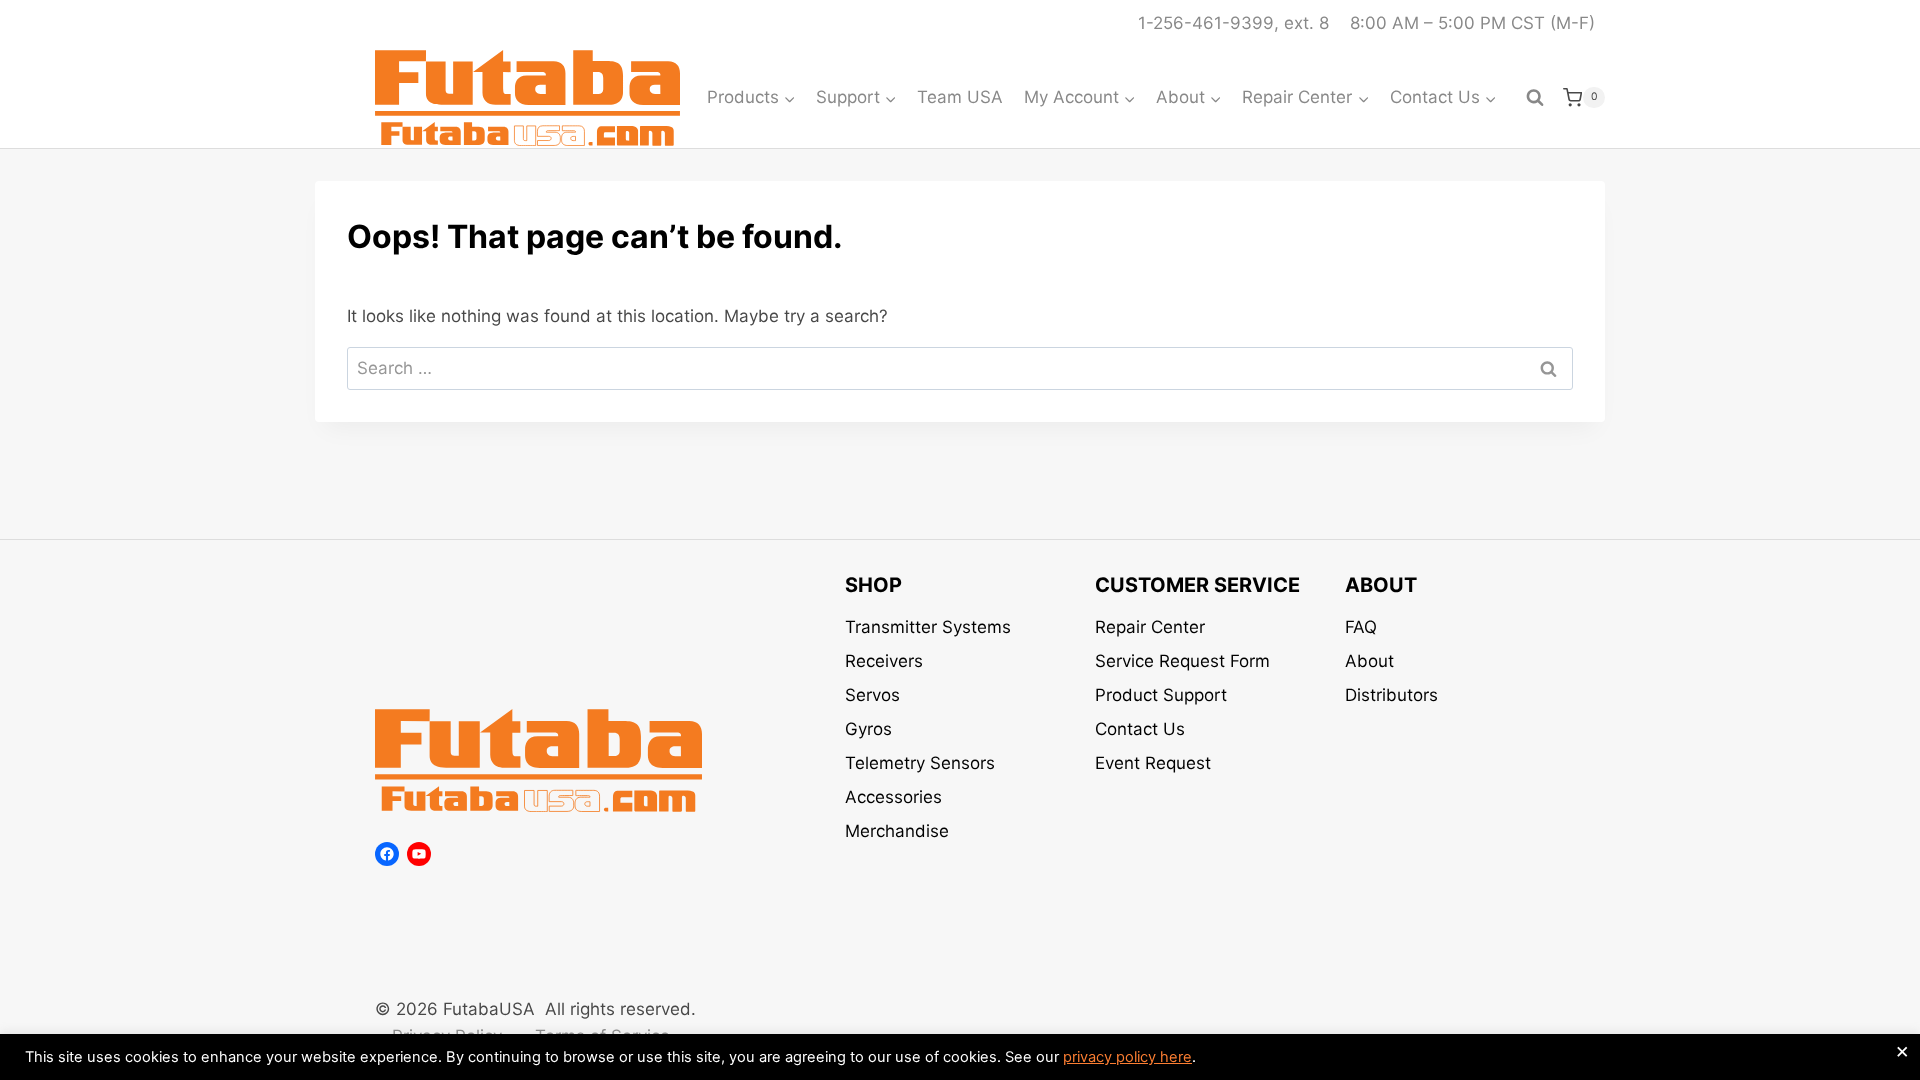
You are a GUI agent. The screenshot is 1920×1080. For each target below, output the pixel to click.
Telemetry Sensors (920, 763)
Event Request (1153, 763)
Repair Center (1150, 627)
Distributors (1391, 695)
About (1369, 661)
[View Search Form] (1535, 98)
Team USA (960, 97)
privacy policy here (1127, 1057)
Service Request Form (1182, 661)
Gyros (868, 729)
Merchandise (897, 831)
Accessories (893, 797)
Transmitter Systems (928, 627)
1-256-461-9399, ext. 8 (1233, 23)
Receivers (884, 661)
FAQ (1361, 627)
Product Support (1161, 695)
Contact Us (1140, 729)
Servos (872, 695)
